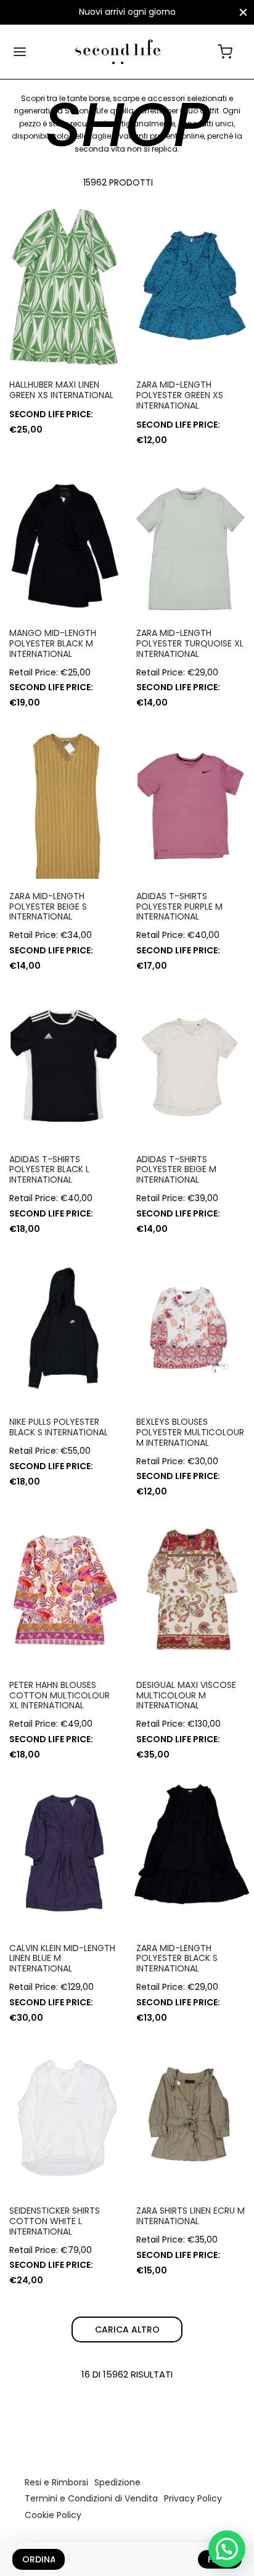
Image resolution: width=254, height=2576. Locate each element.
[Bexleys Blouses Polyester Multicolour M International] (190, 1326)
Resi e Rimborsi (56, 2482)
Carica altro (127, 2329)
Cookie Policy (53, 2515)
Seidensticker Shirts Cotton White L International (55, 2221)
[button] (227, 2549)
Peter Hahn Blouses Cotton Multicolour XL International (59, 1695)
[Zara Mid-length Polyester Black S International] (190, 1851)
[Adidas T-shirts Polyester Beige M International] (190, 1062)
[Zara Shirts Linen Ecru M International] (190, 2114)
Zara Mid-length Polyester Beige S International (48, 907)
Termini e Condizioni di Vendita (91, 2498)
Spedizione (117, 2482)
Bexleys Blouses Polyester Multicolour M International (190, 1432)
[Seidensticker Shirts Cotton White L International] (63, 2114)
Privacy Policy (193, 2498)
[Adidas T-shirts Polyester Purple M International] (190, 799)
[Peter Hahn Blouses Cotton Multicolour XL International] (63, 1588)
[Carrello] (225, 52)
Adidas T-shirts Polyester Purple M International (179, 907)
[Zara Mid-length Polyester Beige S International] (63, 799)
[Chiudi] (243, 12)
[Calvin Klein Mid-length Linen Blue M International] (63, 1851)
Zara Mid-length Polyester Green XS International (180, 395)
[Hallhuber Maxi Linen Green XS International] (63, 288)
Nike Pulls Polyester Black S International (59, 1427)
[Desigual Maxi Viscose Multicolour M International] (190, 1588)
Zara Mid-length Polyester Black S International (177, 1958)
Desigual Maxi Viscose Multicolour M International (186, 1695)
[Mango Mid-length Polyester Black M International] (63, 537)
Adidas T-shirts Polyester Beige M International (176, 1170)
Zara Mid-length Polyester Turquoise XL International (190, 643)
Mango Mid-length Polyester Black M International (53, 643)
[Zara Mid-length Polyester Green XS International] (190, 288)
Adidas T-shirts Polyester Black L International (49, 1170)
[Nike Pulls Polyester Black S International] (63, 1326)
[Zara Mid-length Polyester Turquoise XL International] (190, 537)
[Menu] (20, 52)
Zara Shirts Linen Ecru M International (190, 2216)
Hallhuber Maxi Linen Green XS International (61, 390)
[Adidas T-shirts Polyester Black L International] (63, 1062)
